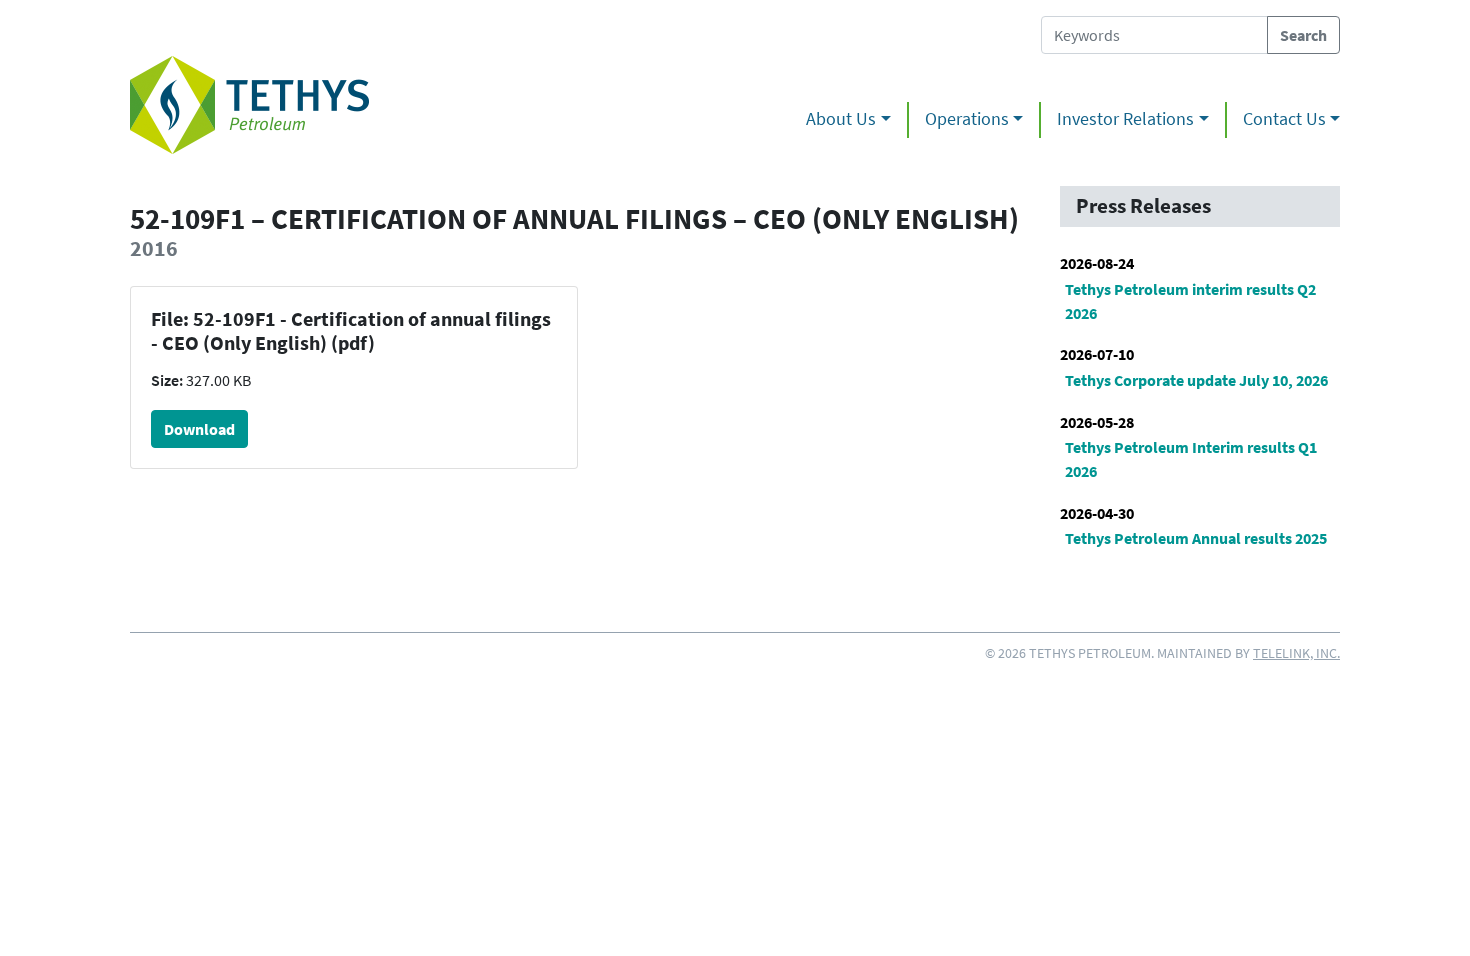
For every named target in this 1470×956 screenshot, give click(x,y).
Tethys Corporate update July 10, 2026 (1196, 380)
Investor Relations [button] (1125, 119)
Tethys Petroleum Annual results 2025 (1196, 538)
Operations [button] (967, 119)
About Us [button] (841, 119)
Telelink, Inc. (1296, 653)
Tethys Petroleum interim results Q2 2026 (1190, 301)
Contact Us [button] (1284, 119)
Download (199, 429)
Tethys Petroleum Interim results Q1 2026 (1191, 459)
